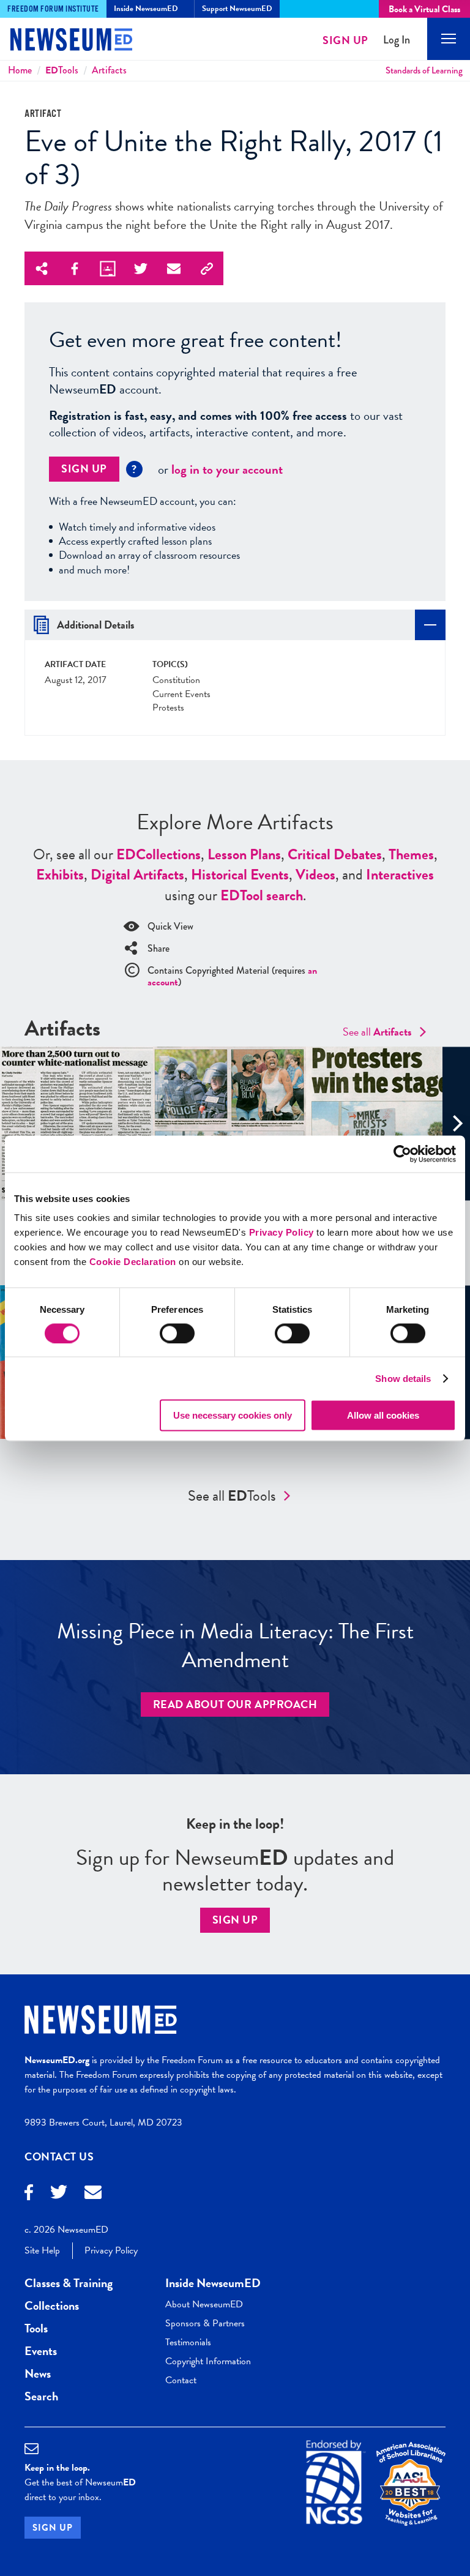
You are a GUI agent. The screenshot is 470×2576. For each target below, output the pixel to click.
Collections (159, 854)
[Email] (93, 2194)
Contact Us (59, 2156)
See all (377, 1032)
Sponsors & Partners (205, 2323)
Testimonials (188, 2342)
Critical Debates (335, 854)
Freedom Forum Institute (53, 9)
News (38, 2373)
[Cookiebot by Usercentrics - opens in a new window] (402, 1154)
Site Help (42, 2250)
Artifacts (109, 70)
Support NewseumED (237, 9)
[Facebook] (29, 2194)
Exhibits (60, 875)
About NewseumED (204, 2304)
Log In (397, 40)
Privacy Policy (282, 1232)
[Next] (456, 1123)
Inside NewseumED (213, 2283)
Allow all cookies (383, 1415)
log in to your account (227, 469)
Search (41, 2396)
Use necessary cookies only (233, 1415)
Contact (181, 2380)
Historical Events (240, 875)
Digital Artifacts (137, 875)
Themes (411, 854)
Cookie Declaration (133, 1262)
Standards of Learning (424, 70)
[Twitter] (59, 2193)
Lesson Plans (244, 854)
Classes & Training (69, 2283)
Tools (62, 70)
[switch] (177, 1333)
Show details (403, 1378)
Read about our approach (235, 1704)
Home (20, 70)
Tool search (262, 895)
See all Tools (232, 1496)
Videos (315, 875)
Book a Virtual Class (424, 9)
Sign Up (345, 40)
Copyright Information (208, 2361)
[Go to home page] (61, 41)
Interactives (400, 875)
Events (41, 2351)
